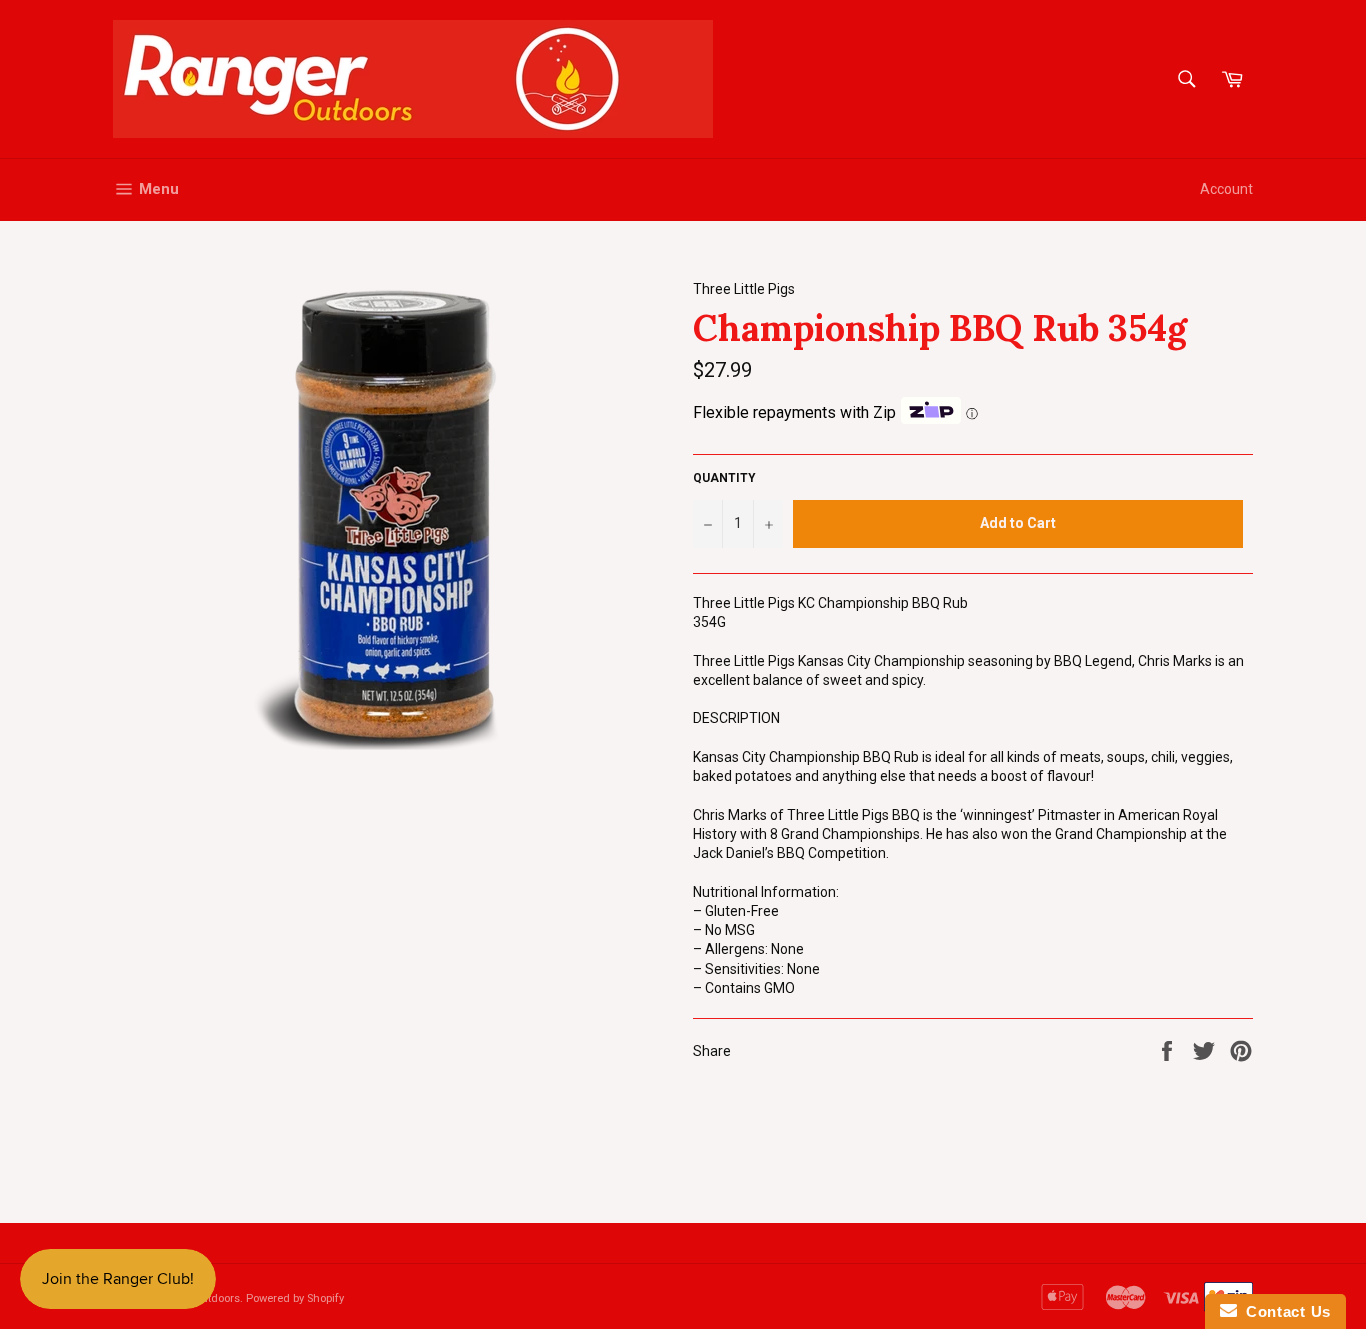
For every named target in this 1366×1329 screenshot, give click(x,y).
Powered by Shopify (295, 1298)
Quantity (724, 478)
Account (1226, 189)
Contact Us (1284, 1311)
